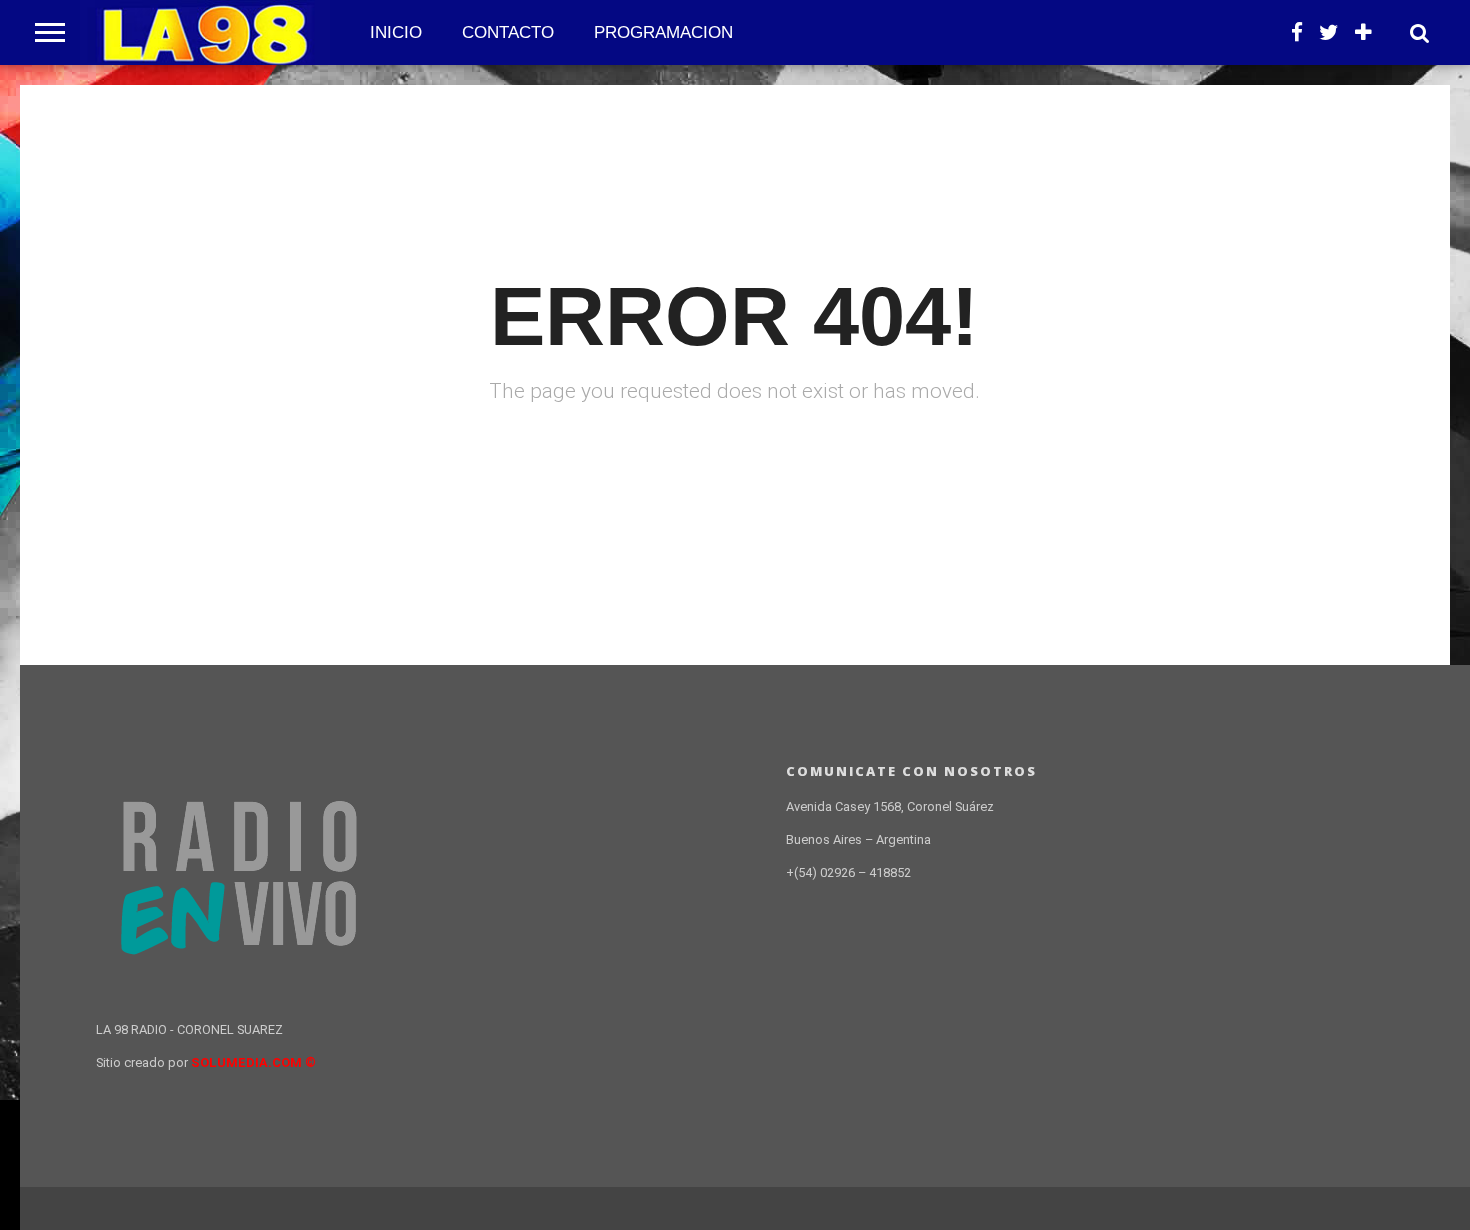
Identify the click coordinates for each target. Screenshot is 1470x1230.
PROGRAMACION (663, 32)
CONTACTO (508, 32)
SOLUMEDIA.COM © (253, 1062)
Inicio (396, 32)
